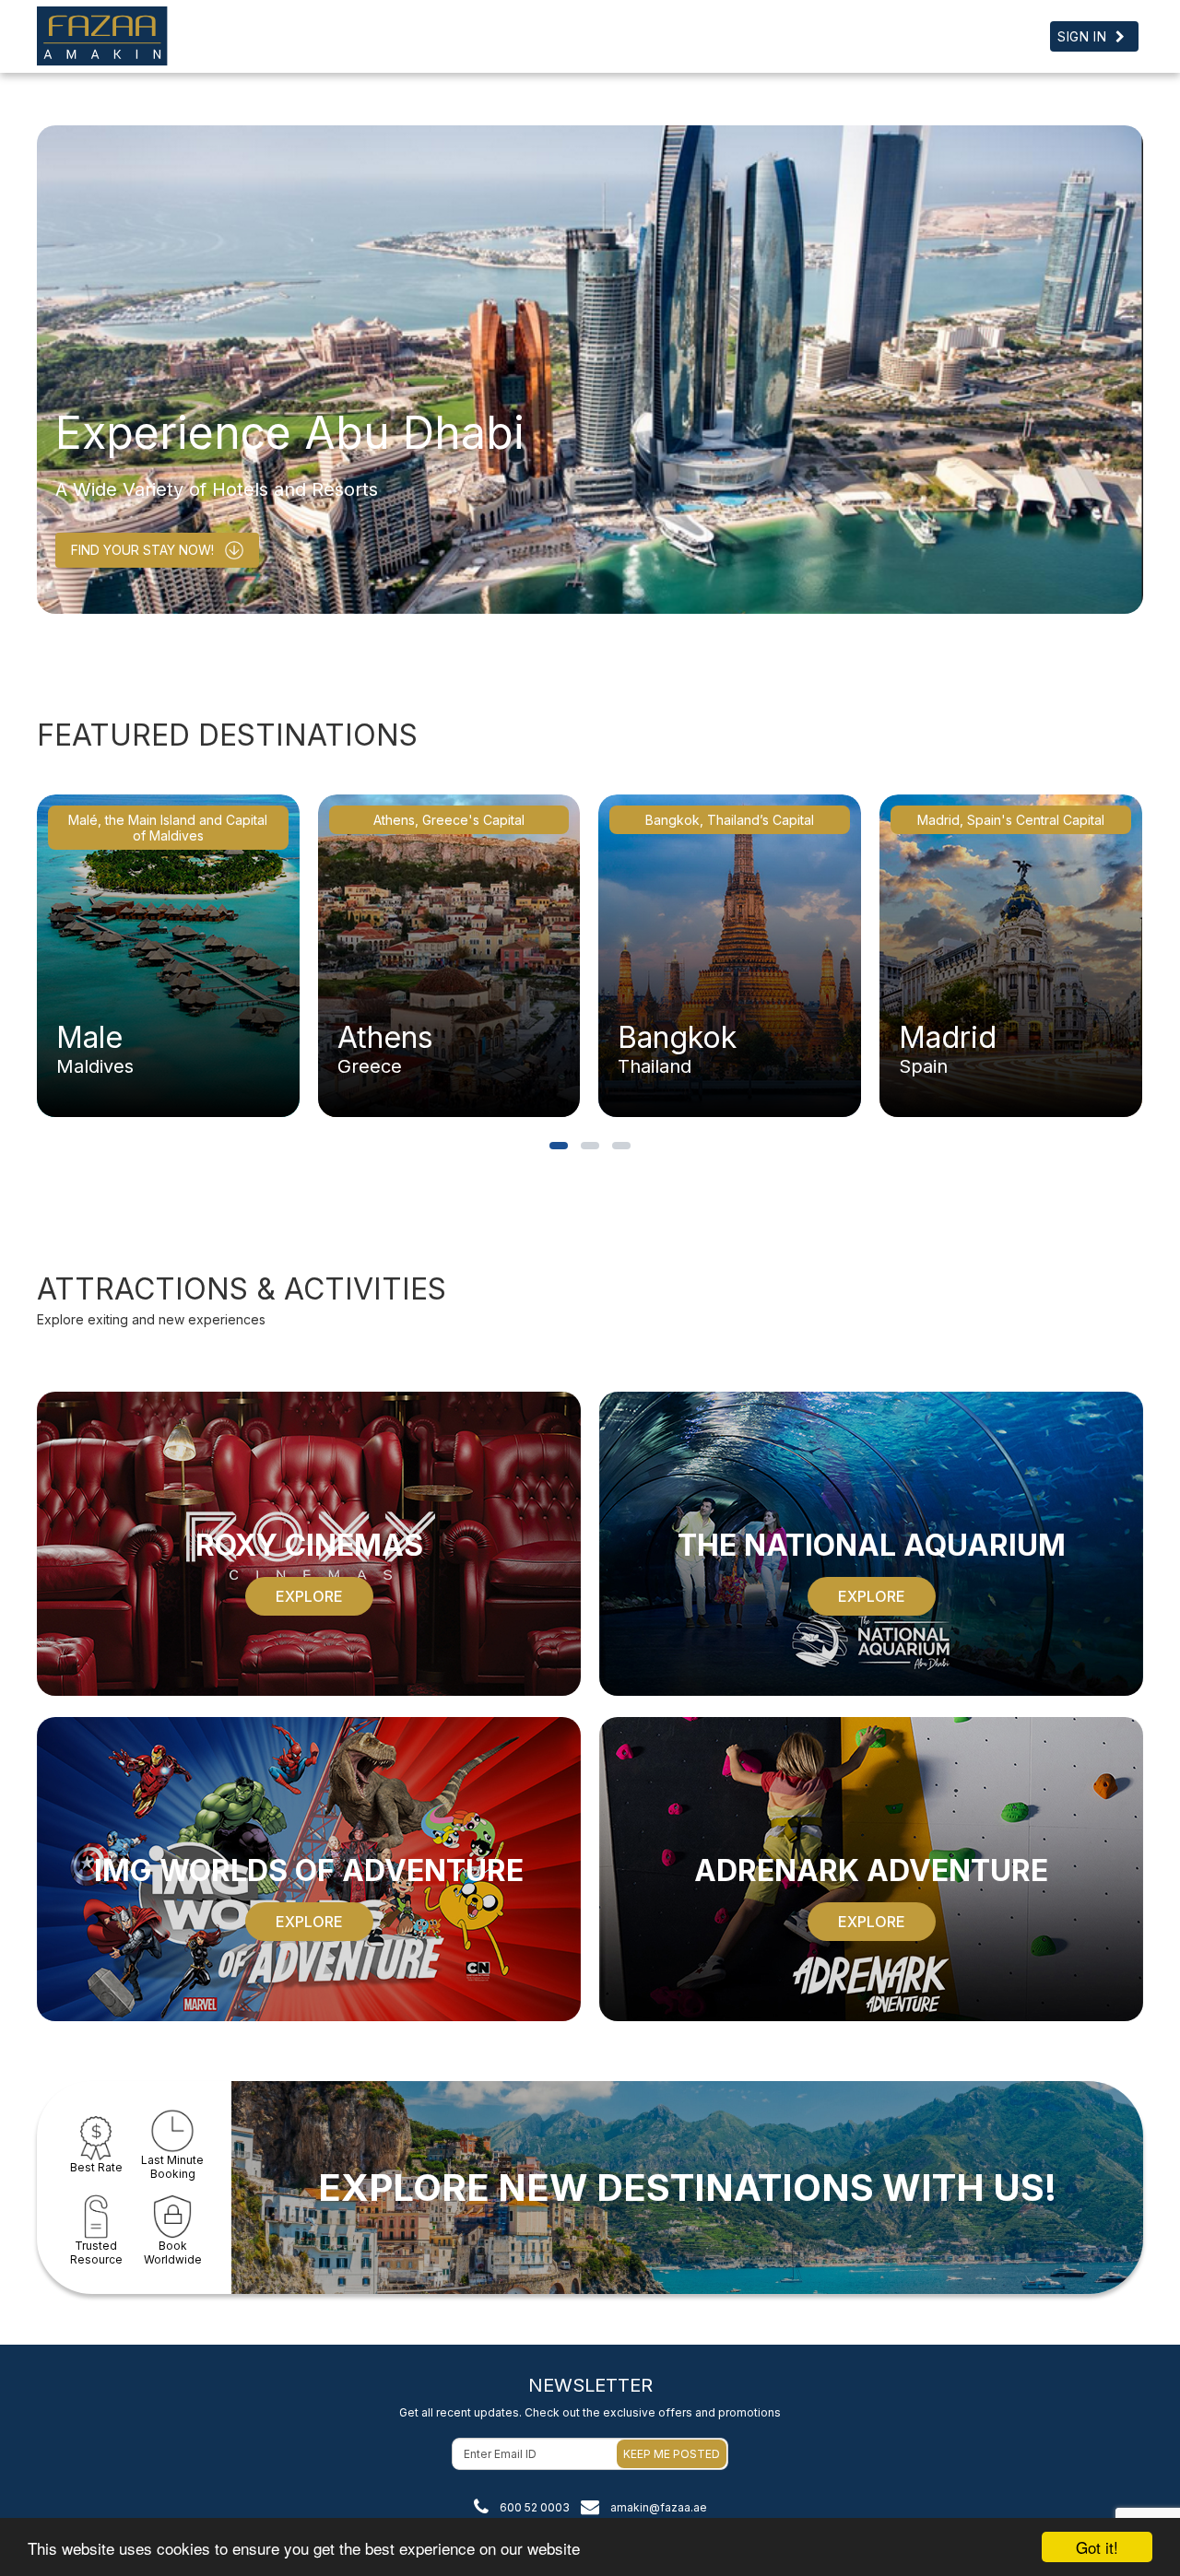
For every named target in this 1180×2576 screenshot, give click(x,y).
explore (309, 1596)
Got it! (1097, 2547)
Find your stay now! (142, 550)
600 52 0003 (535, 2507)
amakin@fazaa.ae (659, 2507)
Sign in (1082, 36)
